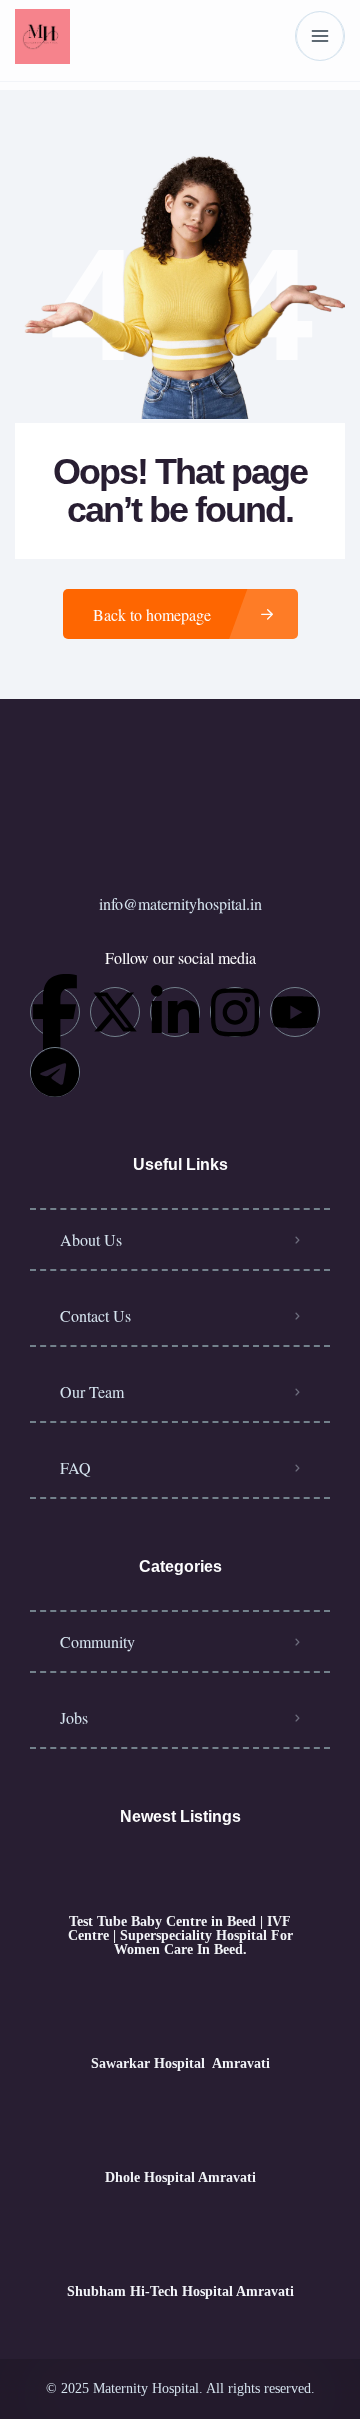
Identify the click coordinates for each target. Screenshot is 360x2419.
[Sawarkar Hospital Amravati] (180, 2024)
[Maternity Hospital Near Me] (42, 36)
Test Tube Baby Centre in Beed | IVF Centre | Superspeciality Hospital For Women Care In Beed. (180, 1936)
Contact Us (95, 1315)
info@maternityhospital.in (180, 903)
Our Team (92, 1391)
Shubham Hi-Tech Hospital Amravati (180, 2292)
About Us (91, 1239)
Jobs (74, 1717)
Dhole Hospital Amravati (180, 2178)
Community (97, 1641)
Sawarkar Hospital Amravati (180, 2064)
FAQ (75, 1467)
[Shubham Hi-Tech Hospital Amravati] (180, 2252)
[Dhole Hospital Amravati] (180, 2138)
